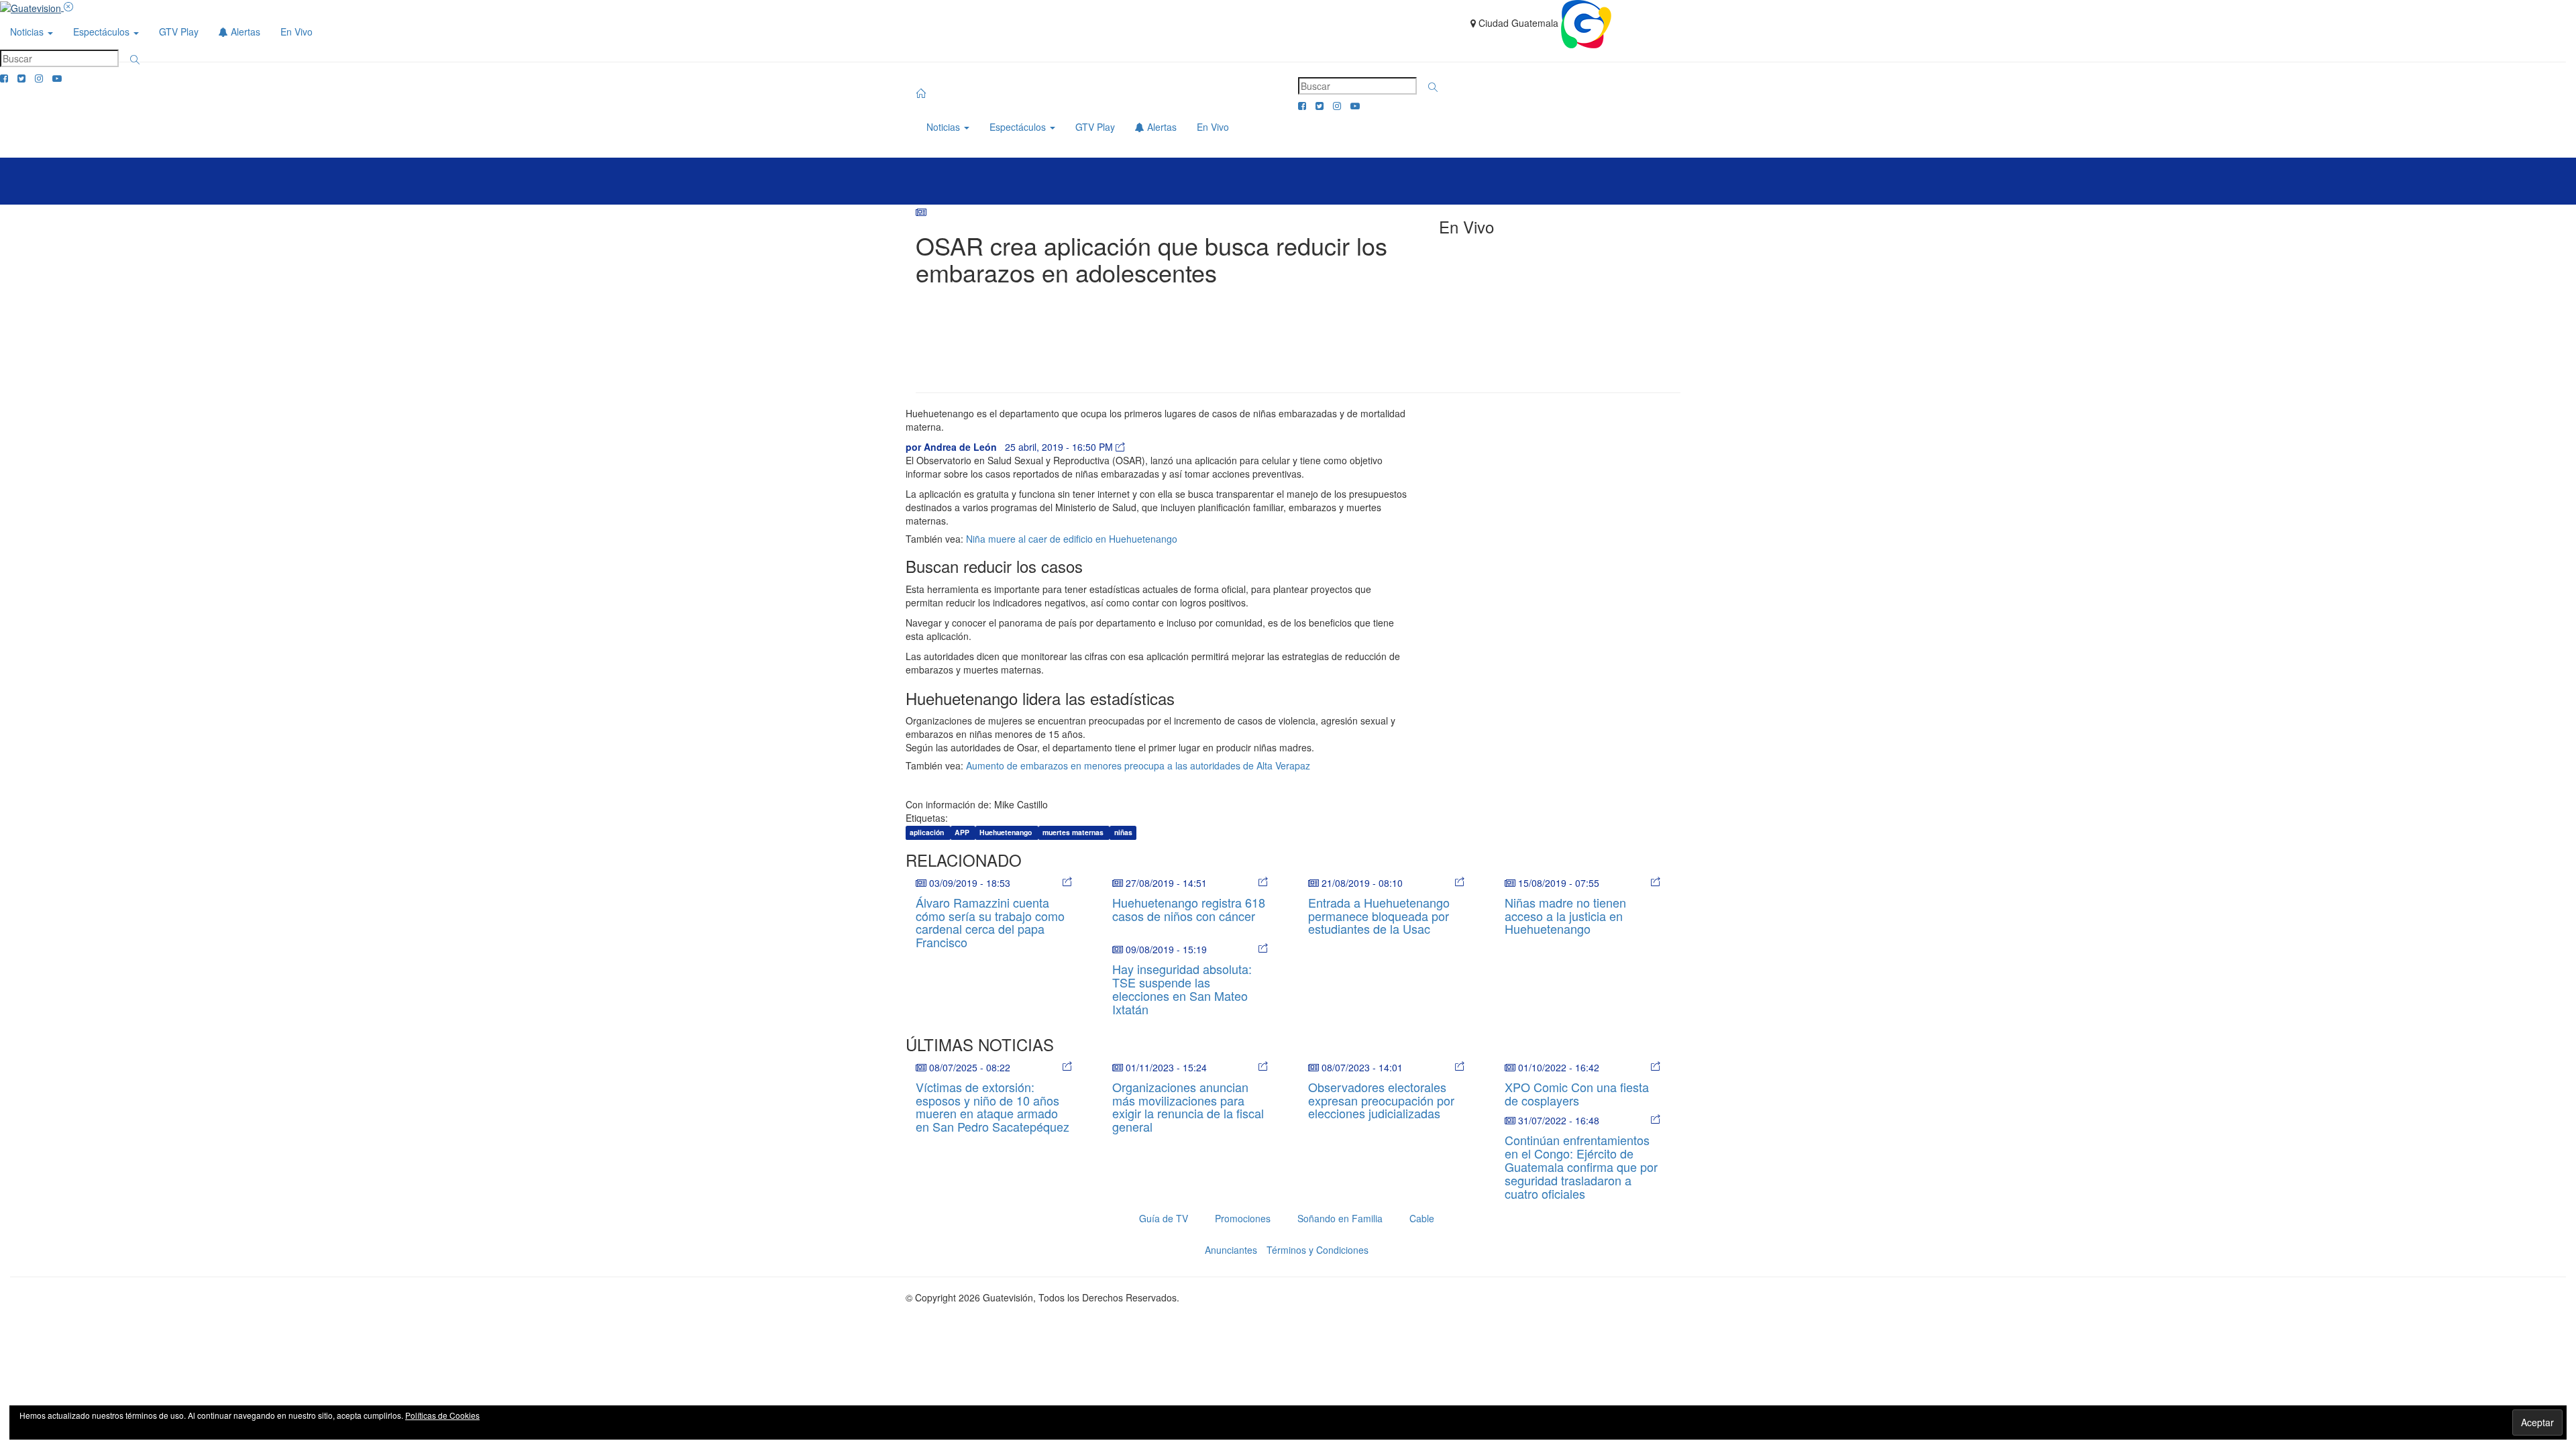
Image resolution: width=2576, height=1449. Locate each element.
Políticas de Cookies (442, 1415)
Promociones (1243, 1218)
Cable (1422, 1218)
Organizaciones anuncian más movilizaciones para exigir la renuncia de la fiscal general (1188, 1107)
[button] (135, 60)
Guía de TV (1164, 1218)
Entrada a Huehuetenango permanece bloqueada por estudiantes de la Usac (1379, 916)
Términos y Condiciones (1318, 1250)
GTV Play (179, 32)
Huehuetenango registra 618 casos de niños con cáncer (1189, 909)
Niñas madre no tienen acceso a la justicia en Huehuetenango (1565, 916)
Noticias (28, 32)
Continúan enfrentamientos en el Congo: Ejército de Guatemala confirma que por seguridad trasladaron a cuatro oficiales (1581, 1166)
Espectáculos (103, 32)
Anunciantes (1231, 1250)
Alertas (244, 32)
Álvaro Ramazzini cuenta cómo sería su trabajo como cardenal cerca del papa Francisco (990, 922)
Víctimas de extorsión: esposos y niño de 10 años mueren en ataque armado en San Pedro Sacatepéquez (992, 1107)
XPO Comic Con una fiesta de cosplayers (1577, 1093)
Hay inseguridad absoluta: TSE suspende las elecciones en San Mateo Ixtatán (1182, 988)
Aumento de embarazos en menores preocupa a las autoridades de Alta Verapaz (1138, 765)
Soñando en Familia (1340, 1218)
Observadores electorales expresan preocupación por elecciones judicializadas (1381, 1100)
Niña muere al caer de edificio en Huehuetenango (1072, 539)
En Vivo (297, 32)
